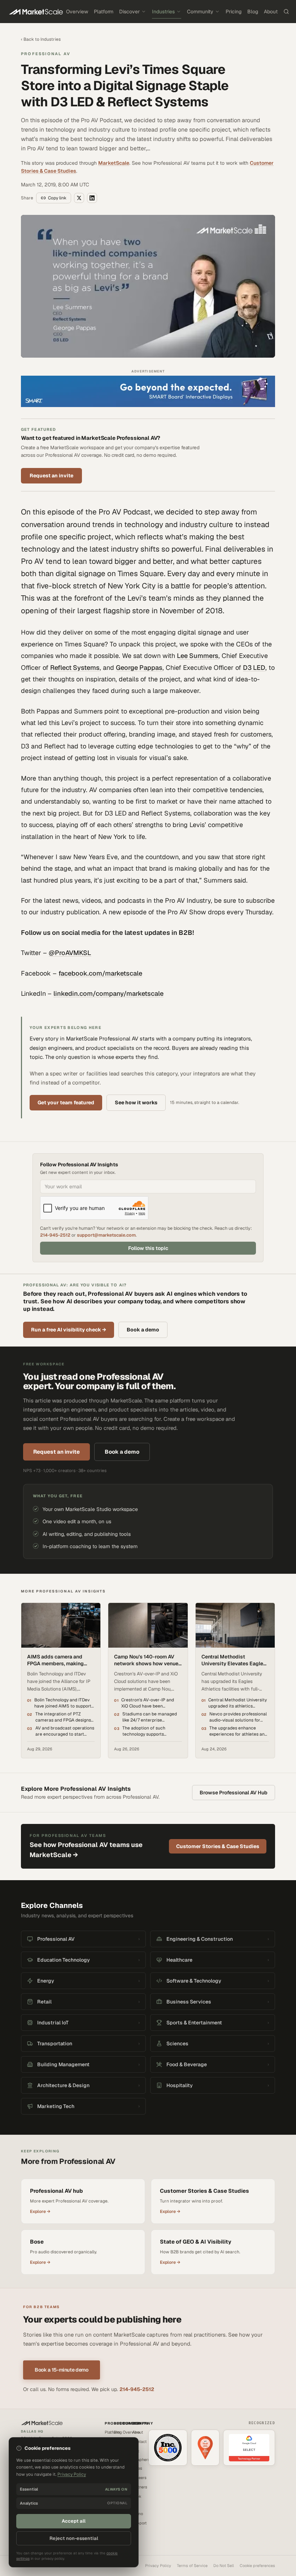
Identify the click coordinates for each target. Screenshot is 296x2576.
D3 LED (254, 668)
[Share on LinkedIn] (92, 198)
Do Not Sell (224, 2566)
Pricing (234, 12)
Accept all (74, 2521)
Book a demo (143, 1330)
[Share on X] (79, 198)
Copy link (57, 198)
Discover (129, 12)
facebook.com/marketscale (100, 973)
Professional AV (46, 54)
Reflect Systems (75, 668)
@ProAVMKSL (70, 953)
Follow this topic (148, 1248)
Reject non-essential (74, 2538)
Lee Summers (198, 656)
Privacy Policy (158, 2566)
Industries (163, 12)
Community (200, 12)
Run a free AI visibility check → (69, 1330)
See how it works (136, 1103)
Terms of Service (192, 2566)
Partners (140, 2487)
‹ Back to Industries (41, 39)
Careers (139, 2478)
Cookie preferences (257, 2566)
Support (139, 2523)
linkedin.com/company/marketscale (108, 993)
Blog (253, 12)
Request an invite (51, 476)
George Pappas (139, 668)
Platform (104, 12)
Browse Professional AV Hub (234, 1793)
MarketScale (114, 163)
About (271, 12)
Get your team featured (66, 1103)
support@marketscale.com (106, 1235)
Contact (139, 2442)
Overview (77, 12)
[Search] (286, 12)
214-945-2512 (55, 1235)
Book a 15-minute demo (62, 2370)
